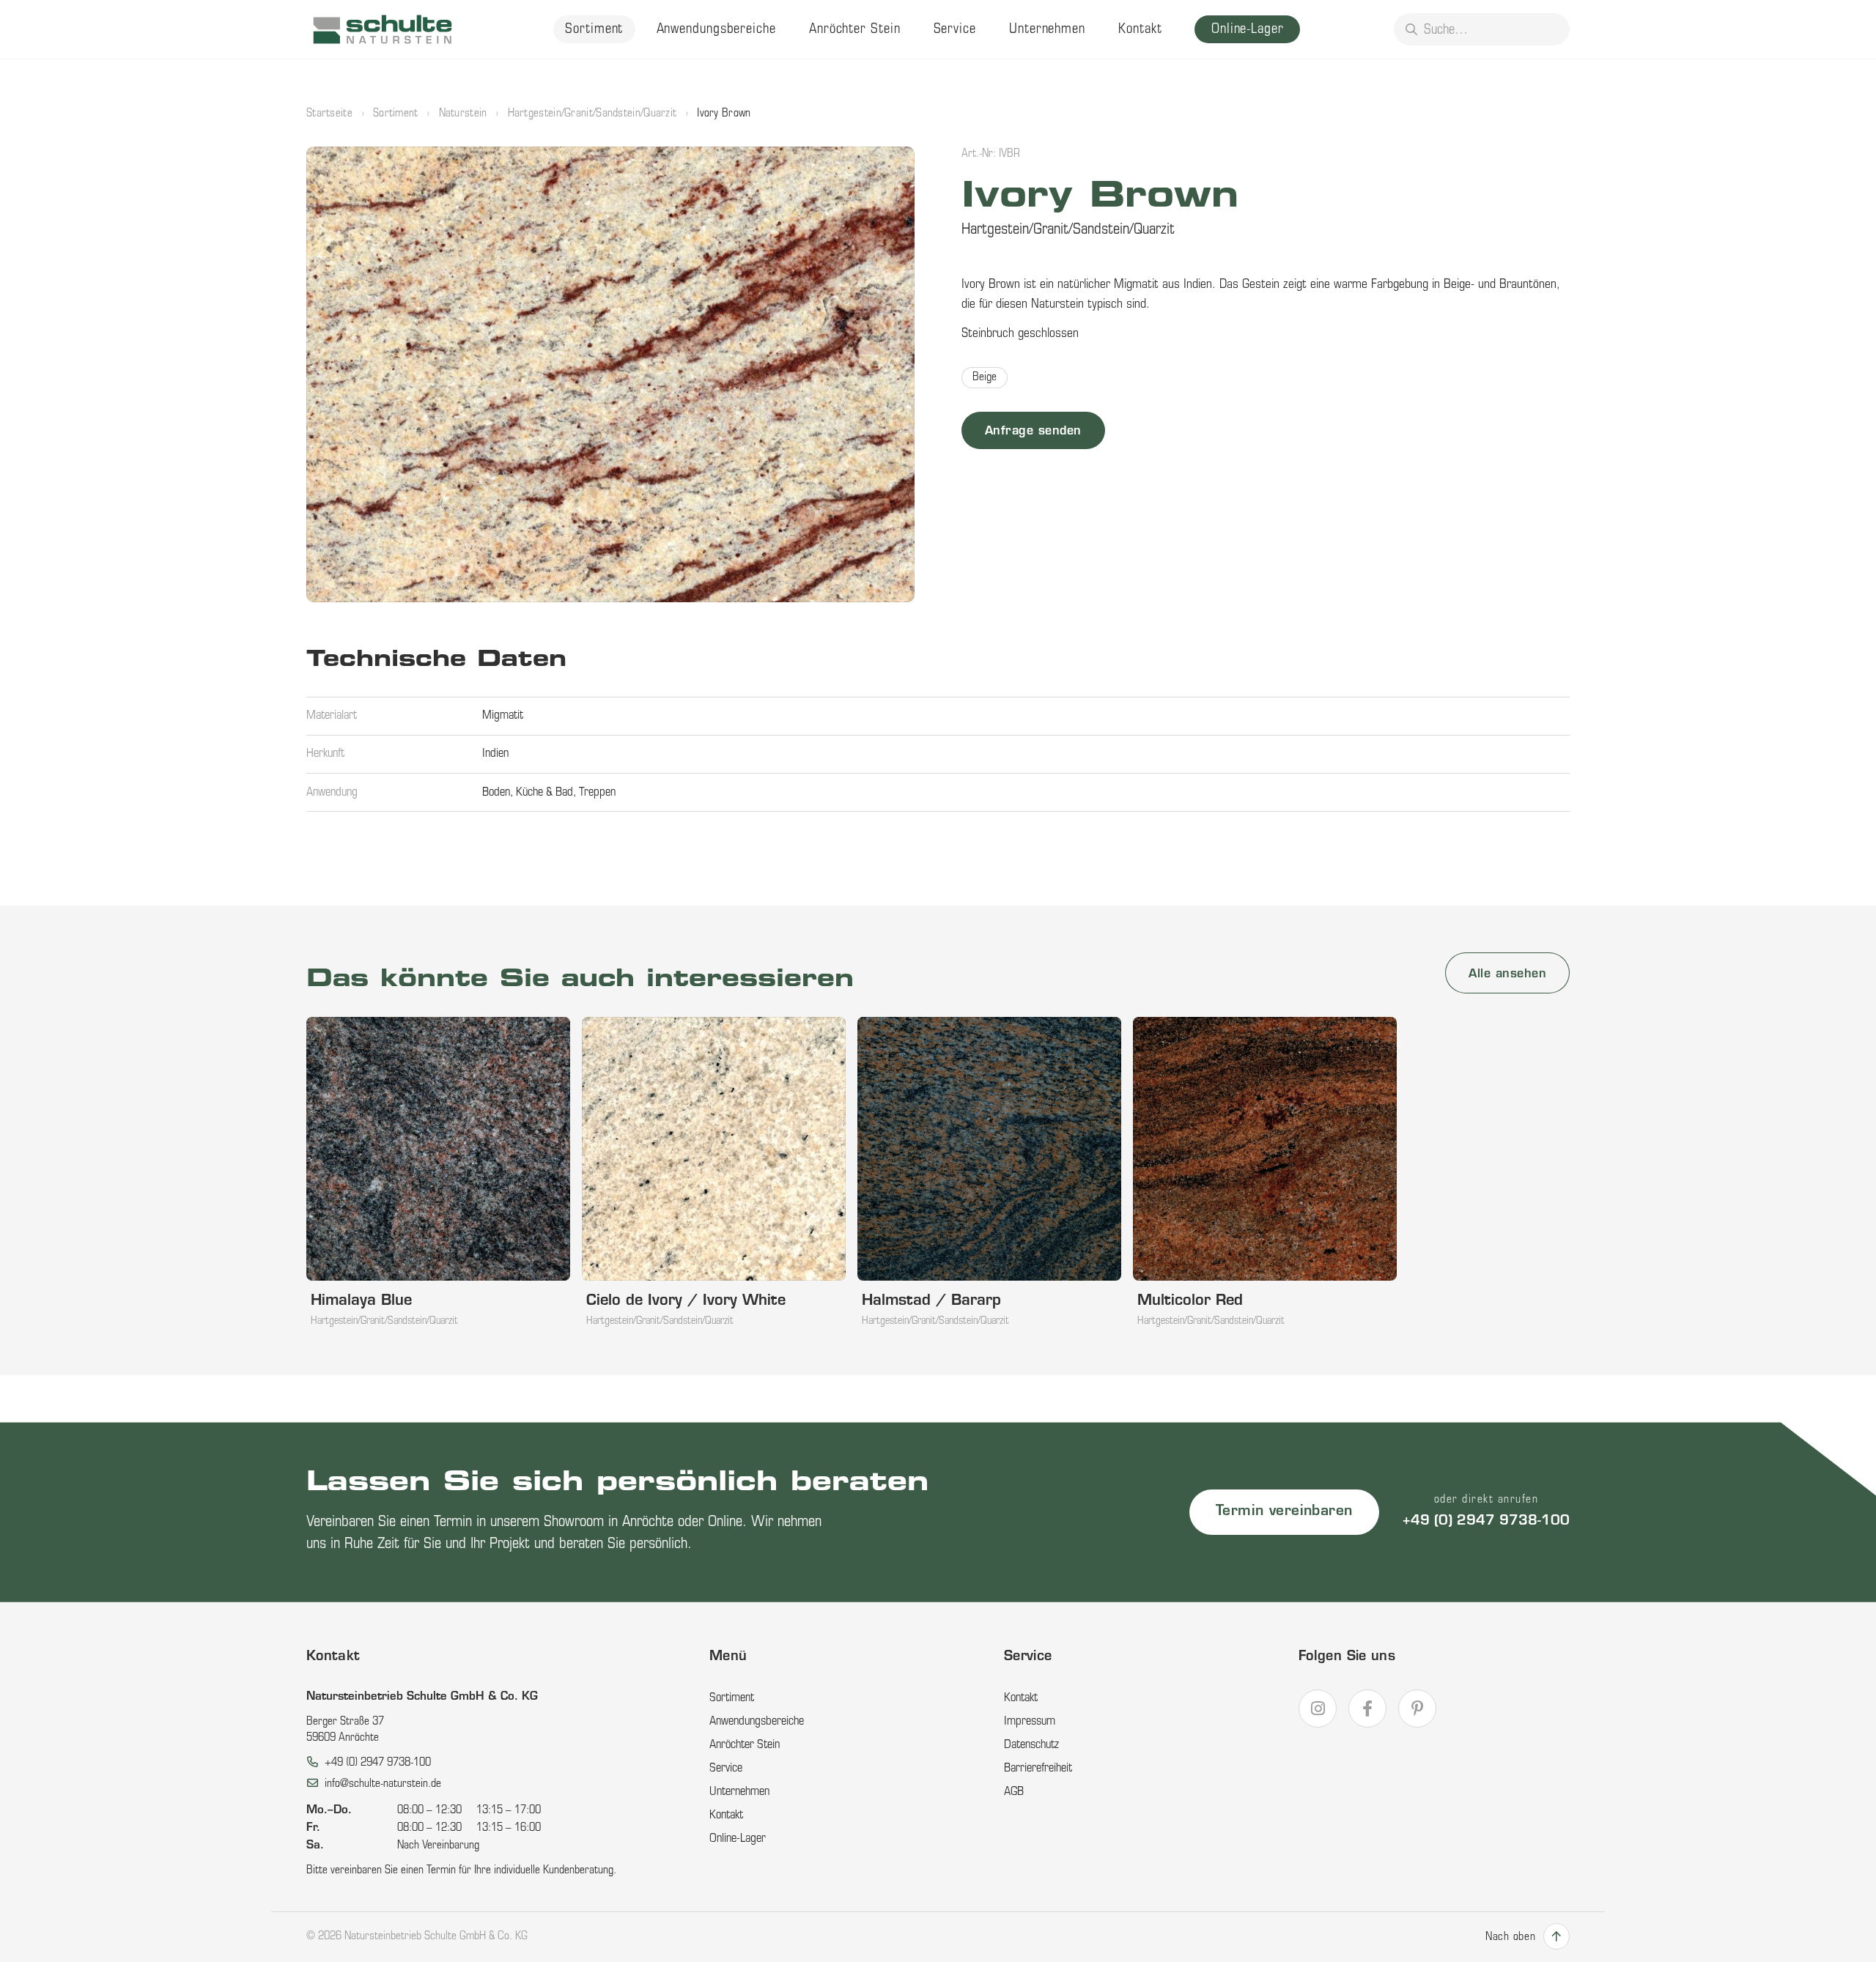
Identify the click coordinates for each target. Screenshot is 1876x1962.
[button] (610, 375)
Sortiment (594, 30)
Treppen (597, 793)
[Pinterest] (1417, 1709)
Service (955, 30)
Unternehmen (1047, 30)
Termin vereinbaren (1284, 1512)
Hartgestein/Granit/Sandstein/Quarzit (592, 114)
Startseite (329, 114)
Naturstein (463, 114)
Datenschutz (1031, 1745)
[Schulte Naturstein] (383, 29)
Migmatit (503, 716)
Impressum (1030, 1722)
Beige (985, 378)
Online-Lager (1248, 30)
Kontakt (1140, 30)
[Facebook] (1367, 1709)
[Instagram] (1318, 1709)
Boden (496, 793)
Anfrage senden (1033, 432)
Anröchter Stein (855, 30)
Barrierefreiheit (1038, 1769)
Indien (495, 754)
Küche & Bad (544, 793)
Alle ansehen (1507, 974)
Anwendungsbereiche (716, 30)
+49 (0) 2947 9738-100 (1486, 1522)
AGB (1014, 1792)
